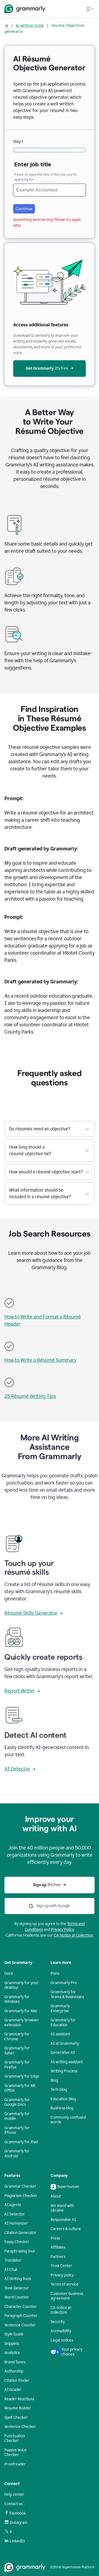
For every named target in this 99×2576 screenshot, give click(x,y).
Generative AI (63, 2053)
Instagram (19, 2523)
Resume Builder (18, 2408)
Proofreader (15, 2464)
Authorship (14, 2371)
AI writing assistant (67, 2062)
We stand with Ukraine (62, 2208)
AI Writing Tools (18, 2279)
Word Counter (17, 2297)
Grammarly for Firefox (17, 2065)
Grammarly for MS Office (20, 2088)
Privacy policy (62, 2275)
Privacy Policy (62, 1930)
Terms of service (65, 2284)
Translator (13, 2260)
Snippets (12, 2344)
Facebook (18, 2513)
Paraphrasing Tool (20, 2251)
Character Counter (21, 2307)
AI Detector (17, 1769)
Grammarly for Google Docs (17, 2102)
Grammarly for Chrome (17, 2037)
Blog (54, 2080)
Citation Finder (17, 2381)
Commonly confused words (68, 2120)
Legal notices (62, 2340)
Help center (14, 2494)
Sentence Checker (20, 2427)
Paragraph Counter (21, 2316)
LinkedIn (17, 2541)
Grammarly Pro (64, 1983)
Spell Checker (16, 2418)
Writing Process (64, 2071)
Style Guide (14, 2334)
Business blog (62, 2108)
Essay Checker (17, 2242)
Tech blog (59, 2090)
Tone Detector (17, 2288)
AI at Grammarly (65, 2044)
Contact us (13, 2504)
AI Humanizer (16, 2223)
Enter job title (33, 164)
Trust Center (61, 2266)
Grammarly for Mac (21, 2011)
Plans (55, 1973)
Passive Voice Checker (16, 2453)
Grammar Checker (20, 2186)
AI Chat (11, 2270)
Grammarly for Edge (22, 2076)
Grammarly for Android (17, 2154)
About (56, 2196)
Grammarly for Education (63, 2023)
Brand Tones (15, 2362)
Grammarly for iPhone (17, 2130)
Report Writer (20, 1691)
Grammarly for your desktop (21, 1985)
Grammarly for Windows (17, 1999)
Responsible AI (63, 2220)
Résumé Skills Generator (31, 1613)
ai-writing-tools (30, 25)
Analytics (12, 2353)
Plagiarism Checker (21, 2196)
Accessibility (61, 2331)
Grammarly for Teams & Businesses (67, 1994)
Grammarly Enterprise (60, 2008)
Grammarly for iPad (21, 2142)
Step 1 (18, 142)
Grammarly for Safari (17, 2051)
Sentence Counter (20, 2325)
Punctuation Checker (15, 2438)
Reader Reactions (19, 2399)
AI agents (13, 2205)
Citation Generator (20, 2233)
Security (58, 2322)
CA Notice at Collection (73, 1935)
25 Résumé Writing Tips (30, 1396)
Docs (9, 1973)
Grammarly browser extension (22, 2023)
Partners (58, 2257)
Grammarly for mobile (17, 2116)
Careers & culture (66, 2229)
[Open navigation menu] (89, 9)
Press (55, 2238)
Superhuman (68, 2187)
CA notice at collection (61, 2310)
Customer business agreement (67, 2296)
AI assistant (60, 2034)
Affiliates (58, 2247)
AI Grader (13, 2390)
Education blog (63, 2099)
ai (7, 25)
